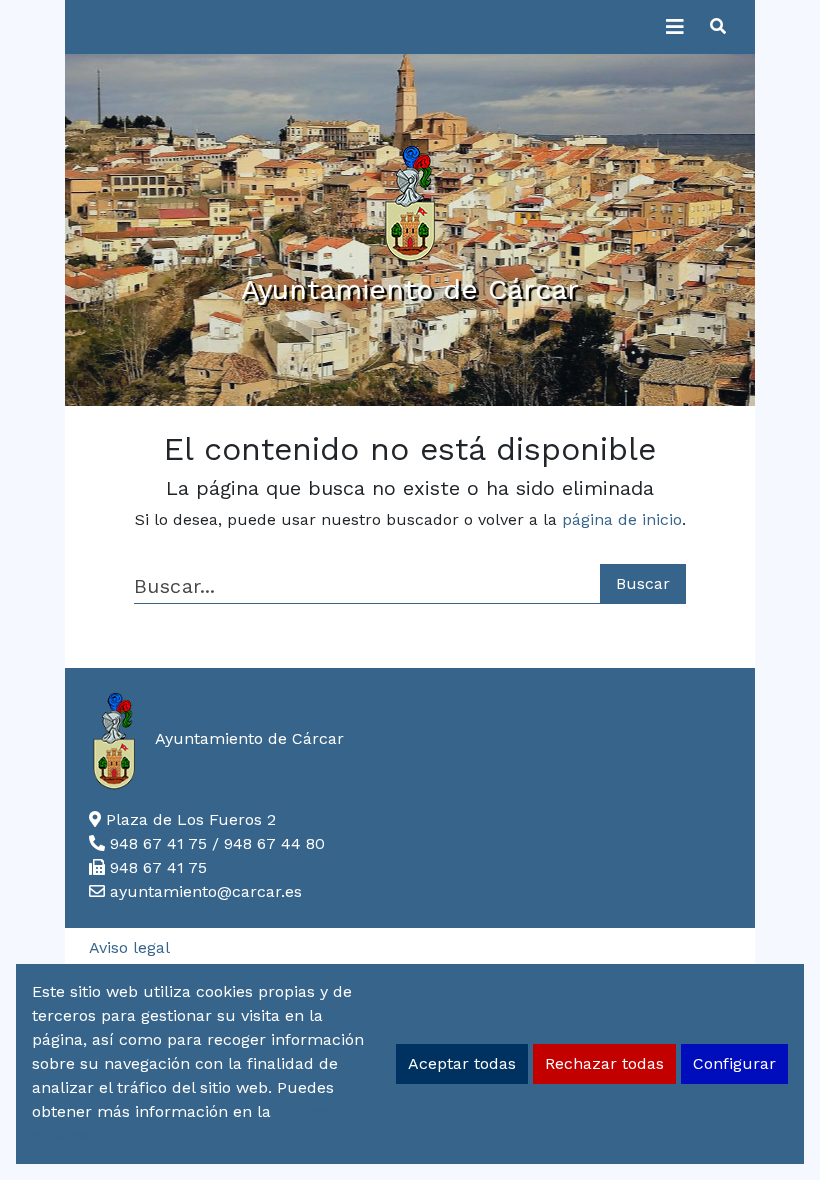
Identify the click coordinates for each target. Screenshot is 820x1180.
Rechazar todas (604, 1063)
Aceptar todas (462, 1063)
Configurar (734, 1063)
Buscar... (174, 587)
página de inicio (622, 519)
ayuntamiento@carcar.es (206, 891)
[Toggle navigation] (675, 27)
